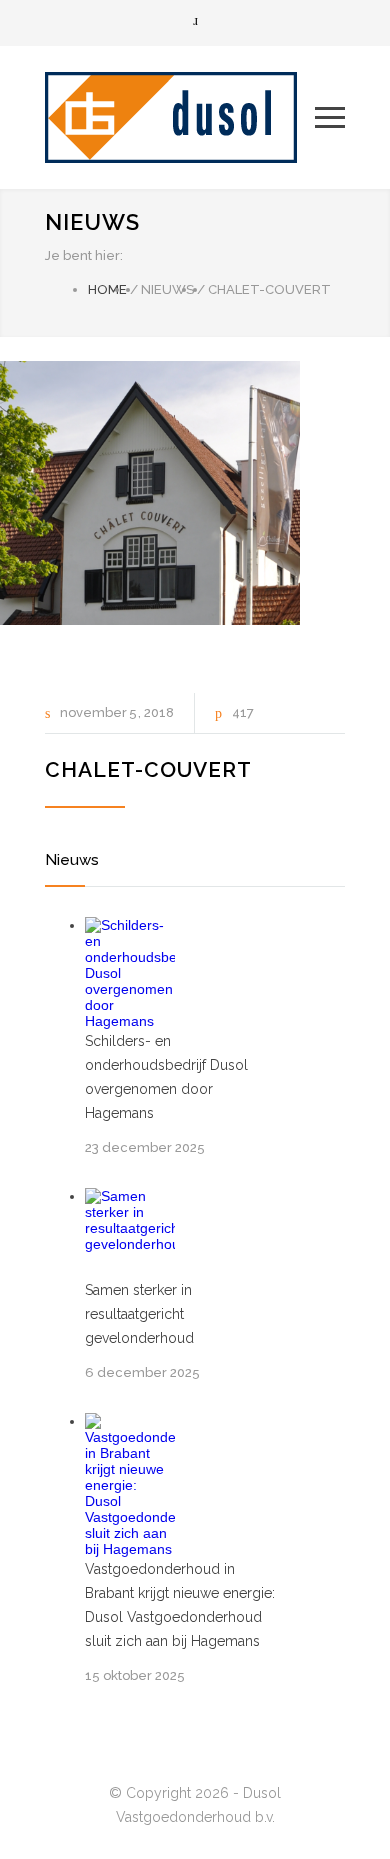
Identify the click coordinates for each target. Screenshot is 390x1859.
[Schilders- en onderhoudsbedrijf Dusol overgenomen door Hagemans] (130, 973)
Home (107, 289)
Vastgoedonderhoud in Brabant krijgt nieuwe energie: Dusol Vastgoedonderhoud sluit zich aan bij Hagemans (180, 1605)
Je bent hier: (84, 255)
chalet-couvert (148, 769)
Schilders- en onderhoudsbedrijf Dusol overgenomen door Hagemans (166, 1077)
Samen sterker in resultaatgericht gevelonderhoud (139, 1314)
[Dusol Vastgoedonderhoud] (180, 117)
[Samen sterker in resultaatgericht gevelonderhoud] (130, 1233)
